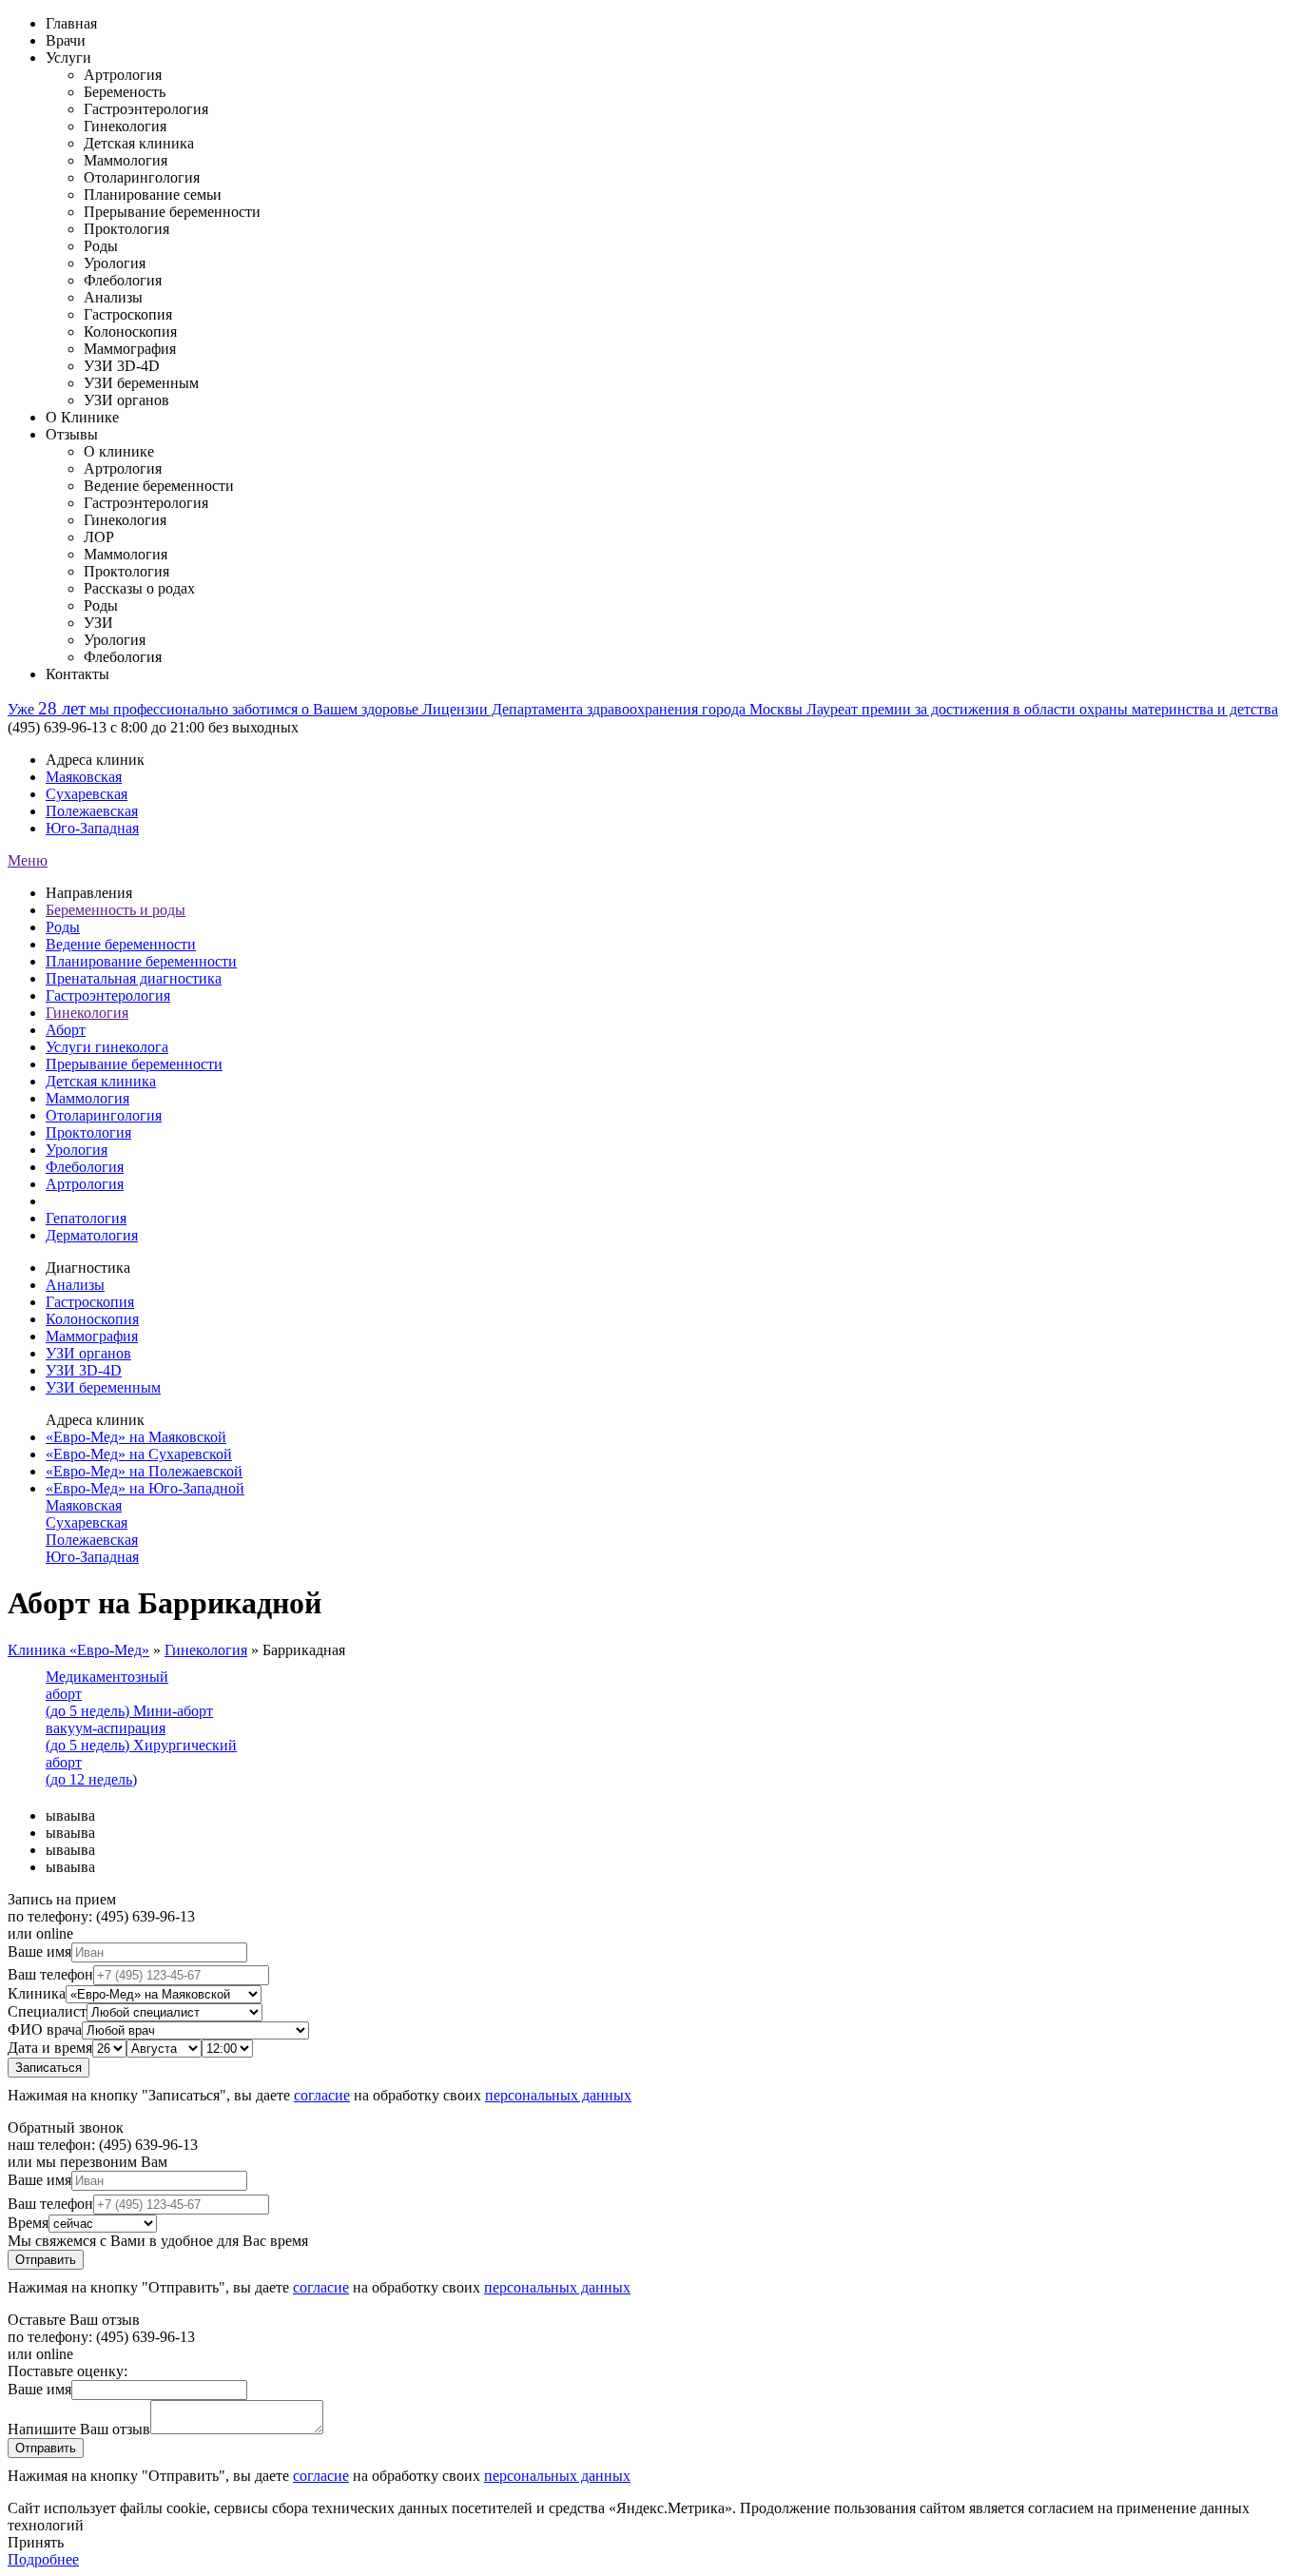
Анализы (75, 1285)
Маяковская (84, 777)
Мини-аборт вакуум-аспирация (129, 1728)
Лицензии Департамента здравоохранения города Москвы (614, 709)
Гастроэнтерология (108, 995)
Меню (28, 860)
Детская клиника (101, 1081)
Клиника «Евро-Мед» (78, 1650)
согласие (322, 2095)
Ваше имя (39, 1952)
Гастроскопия (90, 1302)
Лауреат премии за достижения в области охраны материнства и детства (1042, 709)
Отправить (46, 2260)
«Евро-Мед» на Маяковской (136, 1437)
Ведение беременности (121, 944)
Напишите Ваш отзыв (79, 2429)
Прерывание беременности (134, 1064)
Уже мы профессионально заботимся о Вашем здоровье (215, 709)
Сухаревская (87, 794)
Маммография (92, 1336)
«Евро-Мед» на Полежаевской (144, 1471)
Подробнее (43, 2559)
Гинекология (87, 1013)
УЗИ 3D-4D (84, 1370)
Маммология (87, 1098)
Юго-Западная (92, 828)
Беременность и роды (116, 910)
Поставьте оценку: (68, 2371)
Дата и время (50, 2048)
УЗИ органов (88, 1353)
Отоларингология (104, 1115)
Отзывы (72, 434)
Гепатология (86, 1218)
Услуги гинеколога (107, 1047)
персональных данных (558, 2095)
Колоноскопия (92, 1319)
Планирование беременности (141, 961)
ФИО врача (45, 2030)
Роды (63, 927)
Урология (77, 1150)
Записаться (48, 2068)
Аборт (66, 1030)
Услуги (68, 58)
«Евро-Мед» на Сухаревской (139, 1454)
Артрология (85, 1184)
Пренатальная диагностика (134, 978)
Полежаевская (92, 811)
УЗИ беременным (103, 1387)
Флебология (85, 1167)
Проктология (88, 1132)
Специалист (47, 2011)
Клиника (37, 1993)
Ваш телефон (50, 1974)
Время (28, 2223)
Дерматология (92, 1235)
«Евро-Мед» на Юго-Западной (145, 1488)
